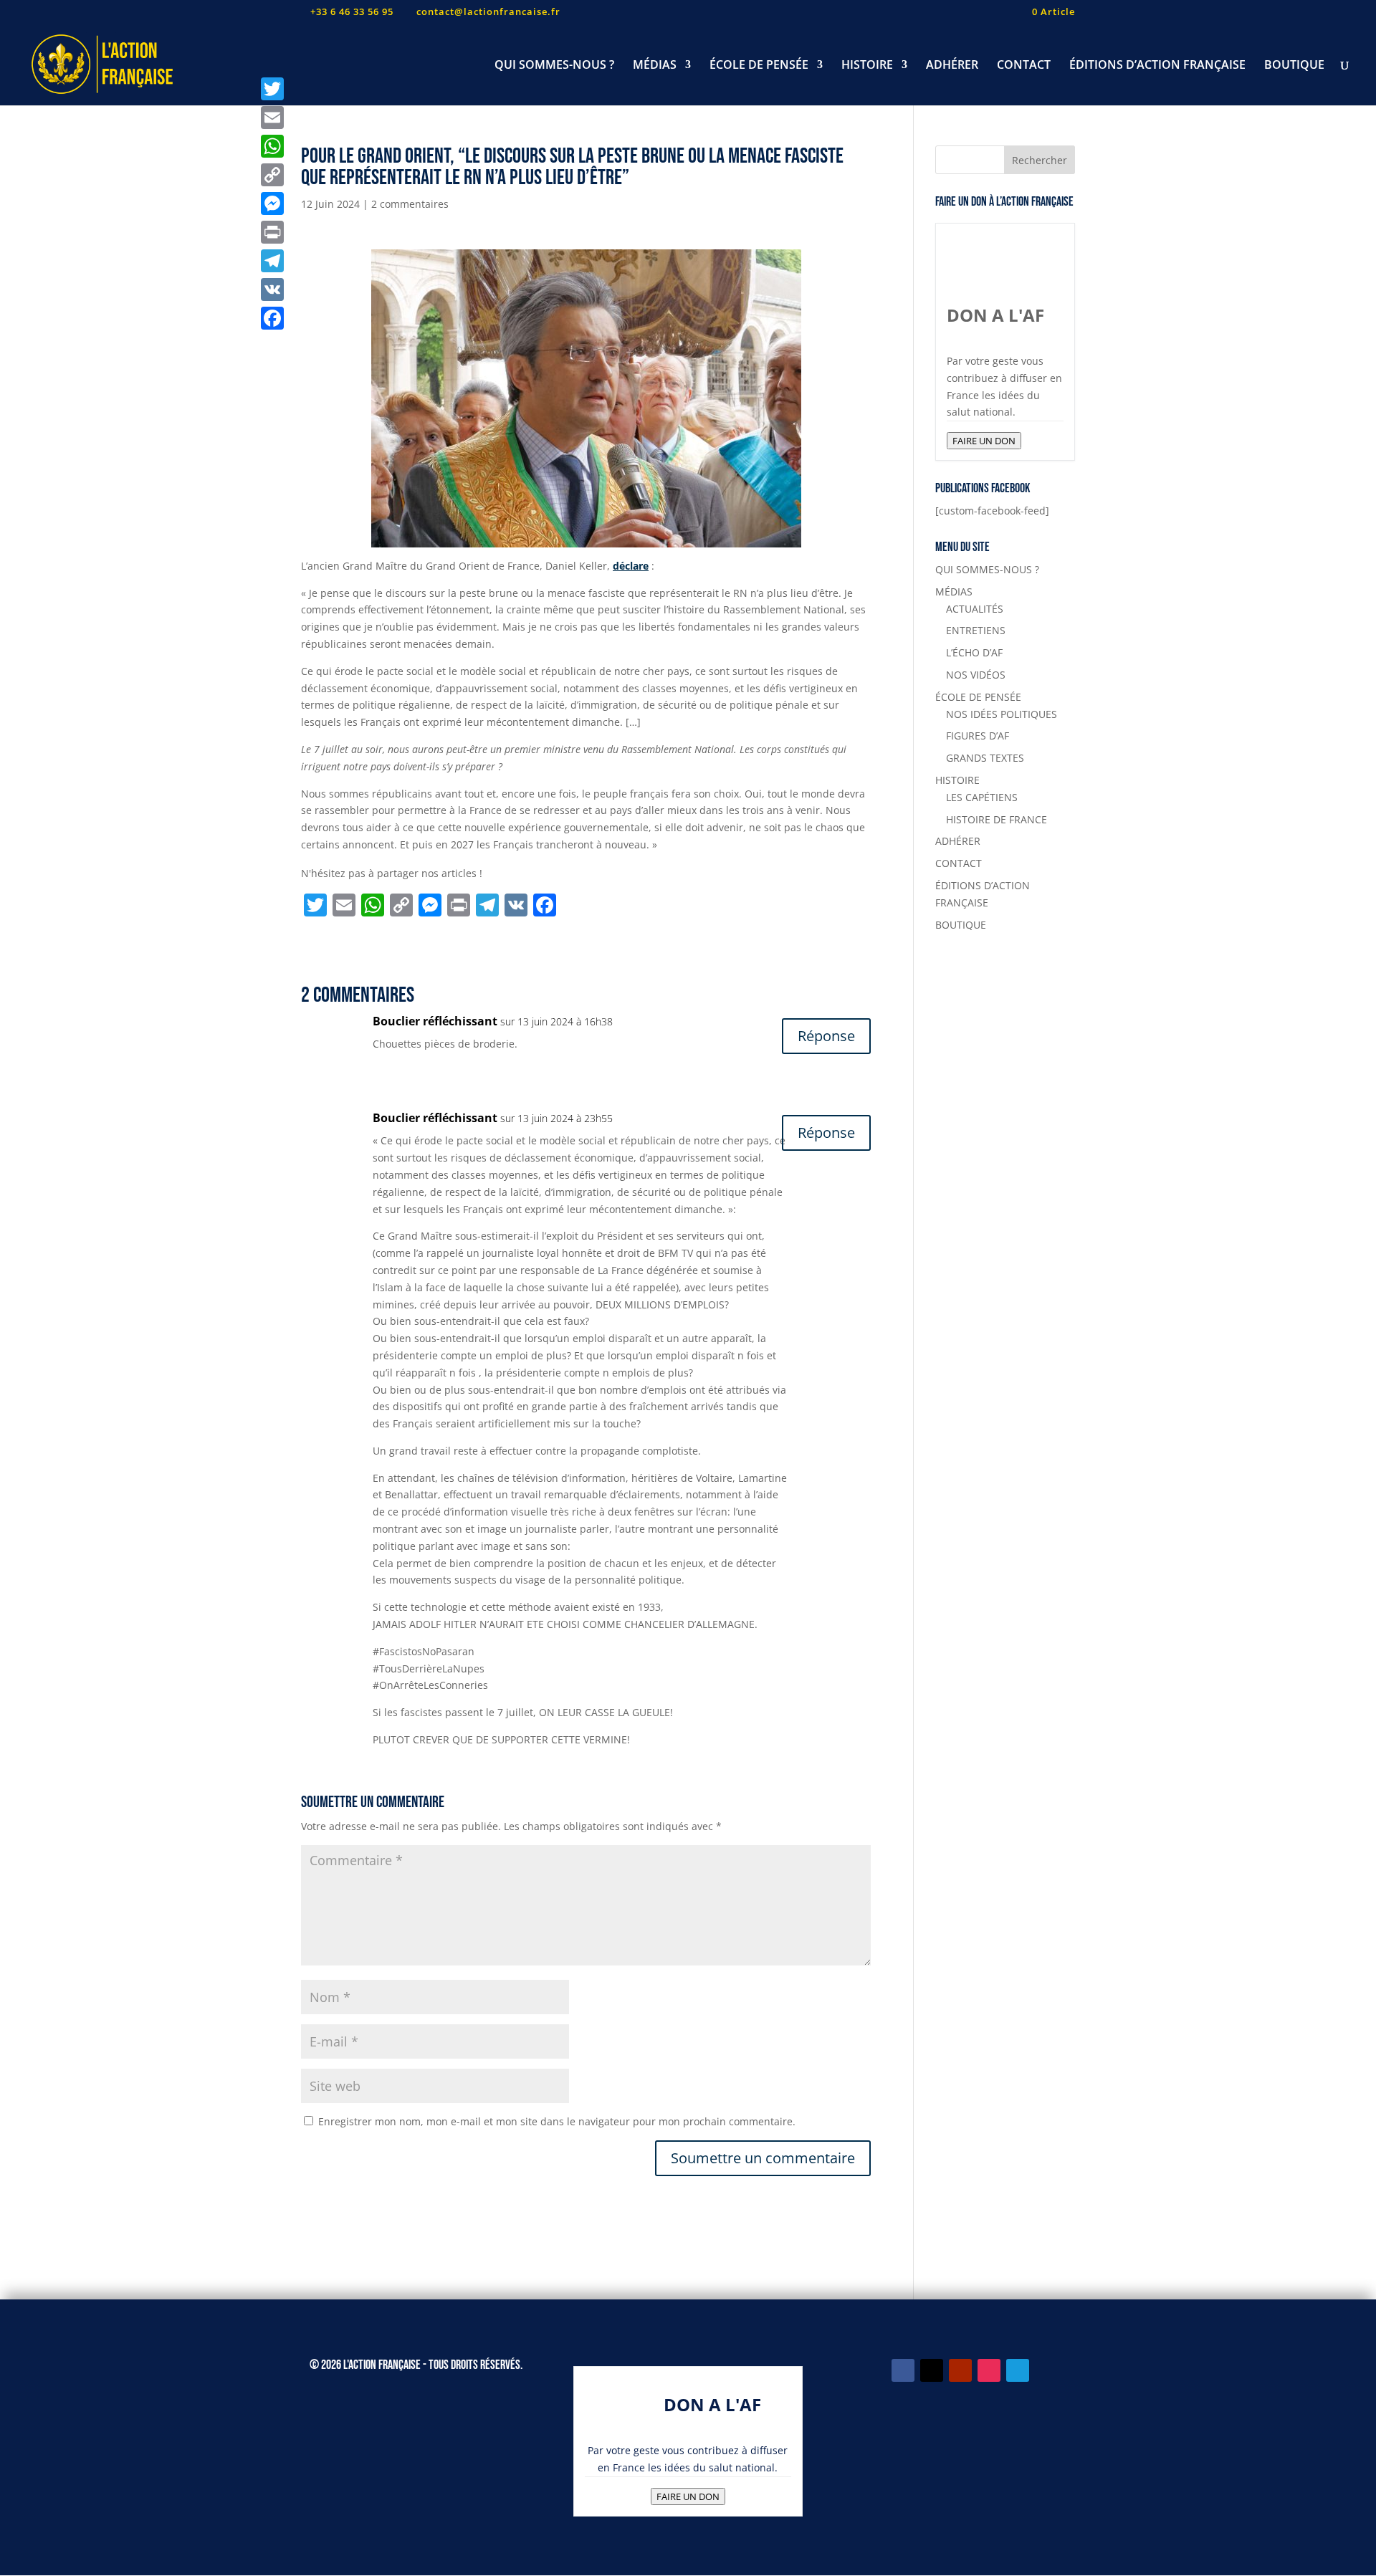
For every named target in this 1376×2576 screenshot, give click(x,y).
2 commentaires (410, 204)
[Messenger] (272, 204)
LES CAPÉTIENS (982, 797)
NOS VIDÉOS (976, 675)
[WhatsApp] (272, 146)
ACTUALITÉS (975, 609)
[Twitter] (272, 89)
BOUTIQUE (1294, 66)
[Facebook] (272, 318)
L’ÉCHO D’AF (974, 652)
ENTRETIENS (976, 630)
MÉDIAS (655, 66)
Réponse (826, 1036)
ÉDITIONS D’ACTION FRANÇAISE (1157, 66)
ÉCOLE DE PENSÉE (759, 66)
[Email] (272, 118)
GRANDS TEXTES (985, 758)
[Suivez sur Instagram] (989, 2370)
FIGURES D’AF (978, 736)
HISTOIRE (867, 66)
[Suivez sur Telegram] (1018, 2370)
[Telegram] (272, 261)
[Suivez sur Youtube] (960, 2370)
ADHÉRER (952, 66)
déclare (631, 566)
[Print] (272, 232)
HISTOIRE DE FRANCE (997, 819)
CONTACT (1024, 66)
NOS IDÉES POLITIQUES (1002, 714)
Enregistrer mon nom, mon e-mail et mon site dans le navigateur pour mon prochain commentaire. (557, 2121)
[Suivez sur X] (932, 2370)
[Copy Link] (272, 175)
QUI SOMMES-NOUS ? (554, 66)
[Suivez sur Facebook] (903, 2370)
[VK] (272, 289)
